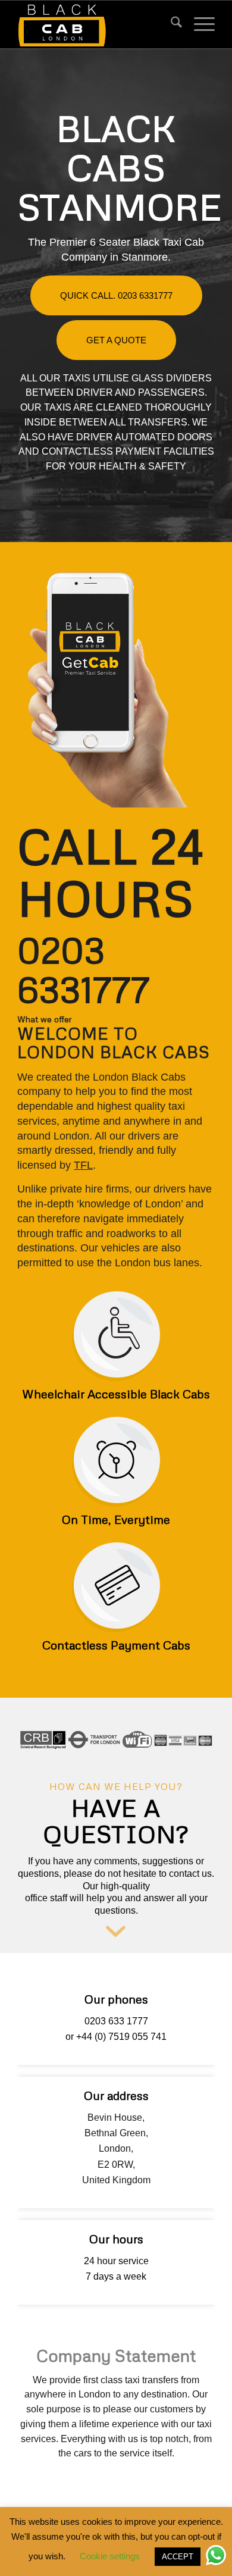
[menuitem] (170, 24)
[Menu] (198, 24)
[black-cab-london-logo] (96, 24)
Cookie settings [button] (110, 2556)
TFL (83, 1165)
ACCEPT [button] (178, 2557)
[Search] (170, 24)
